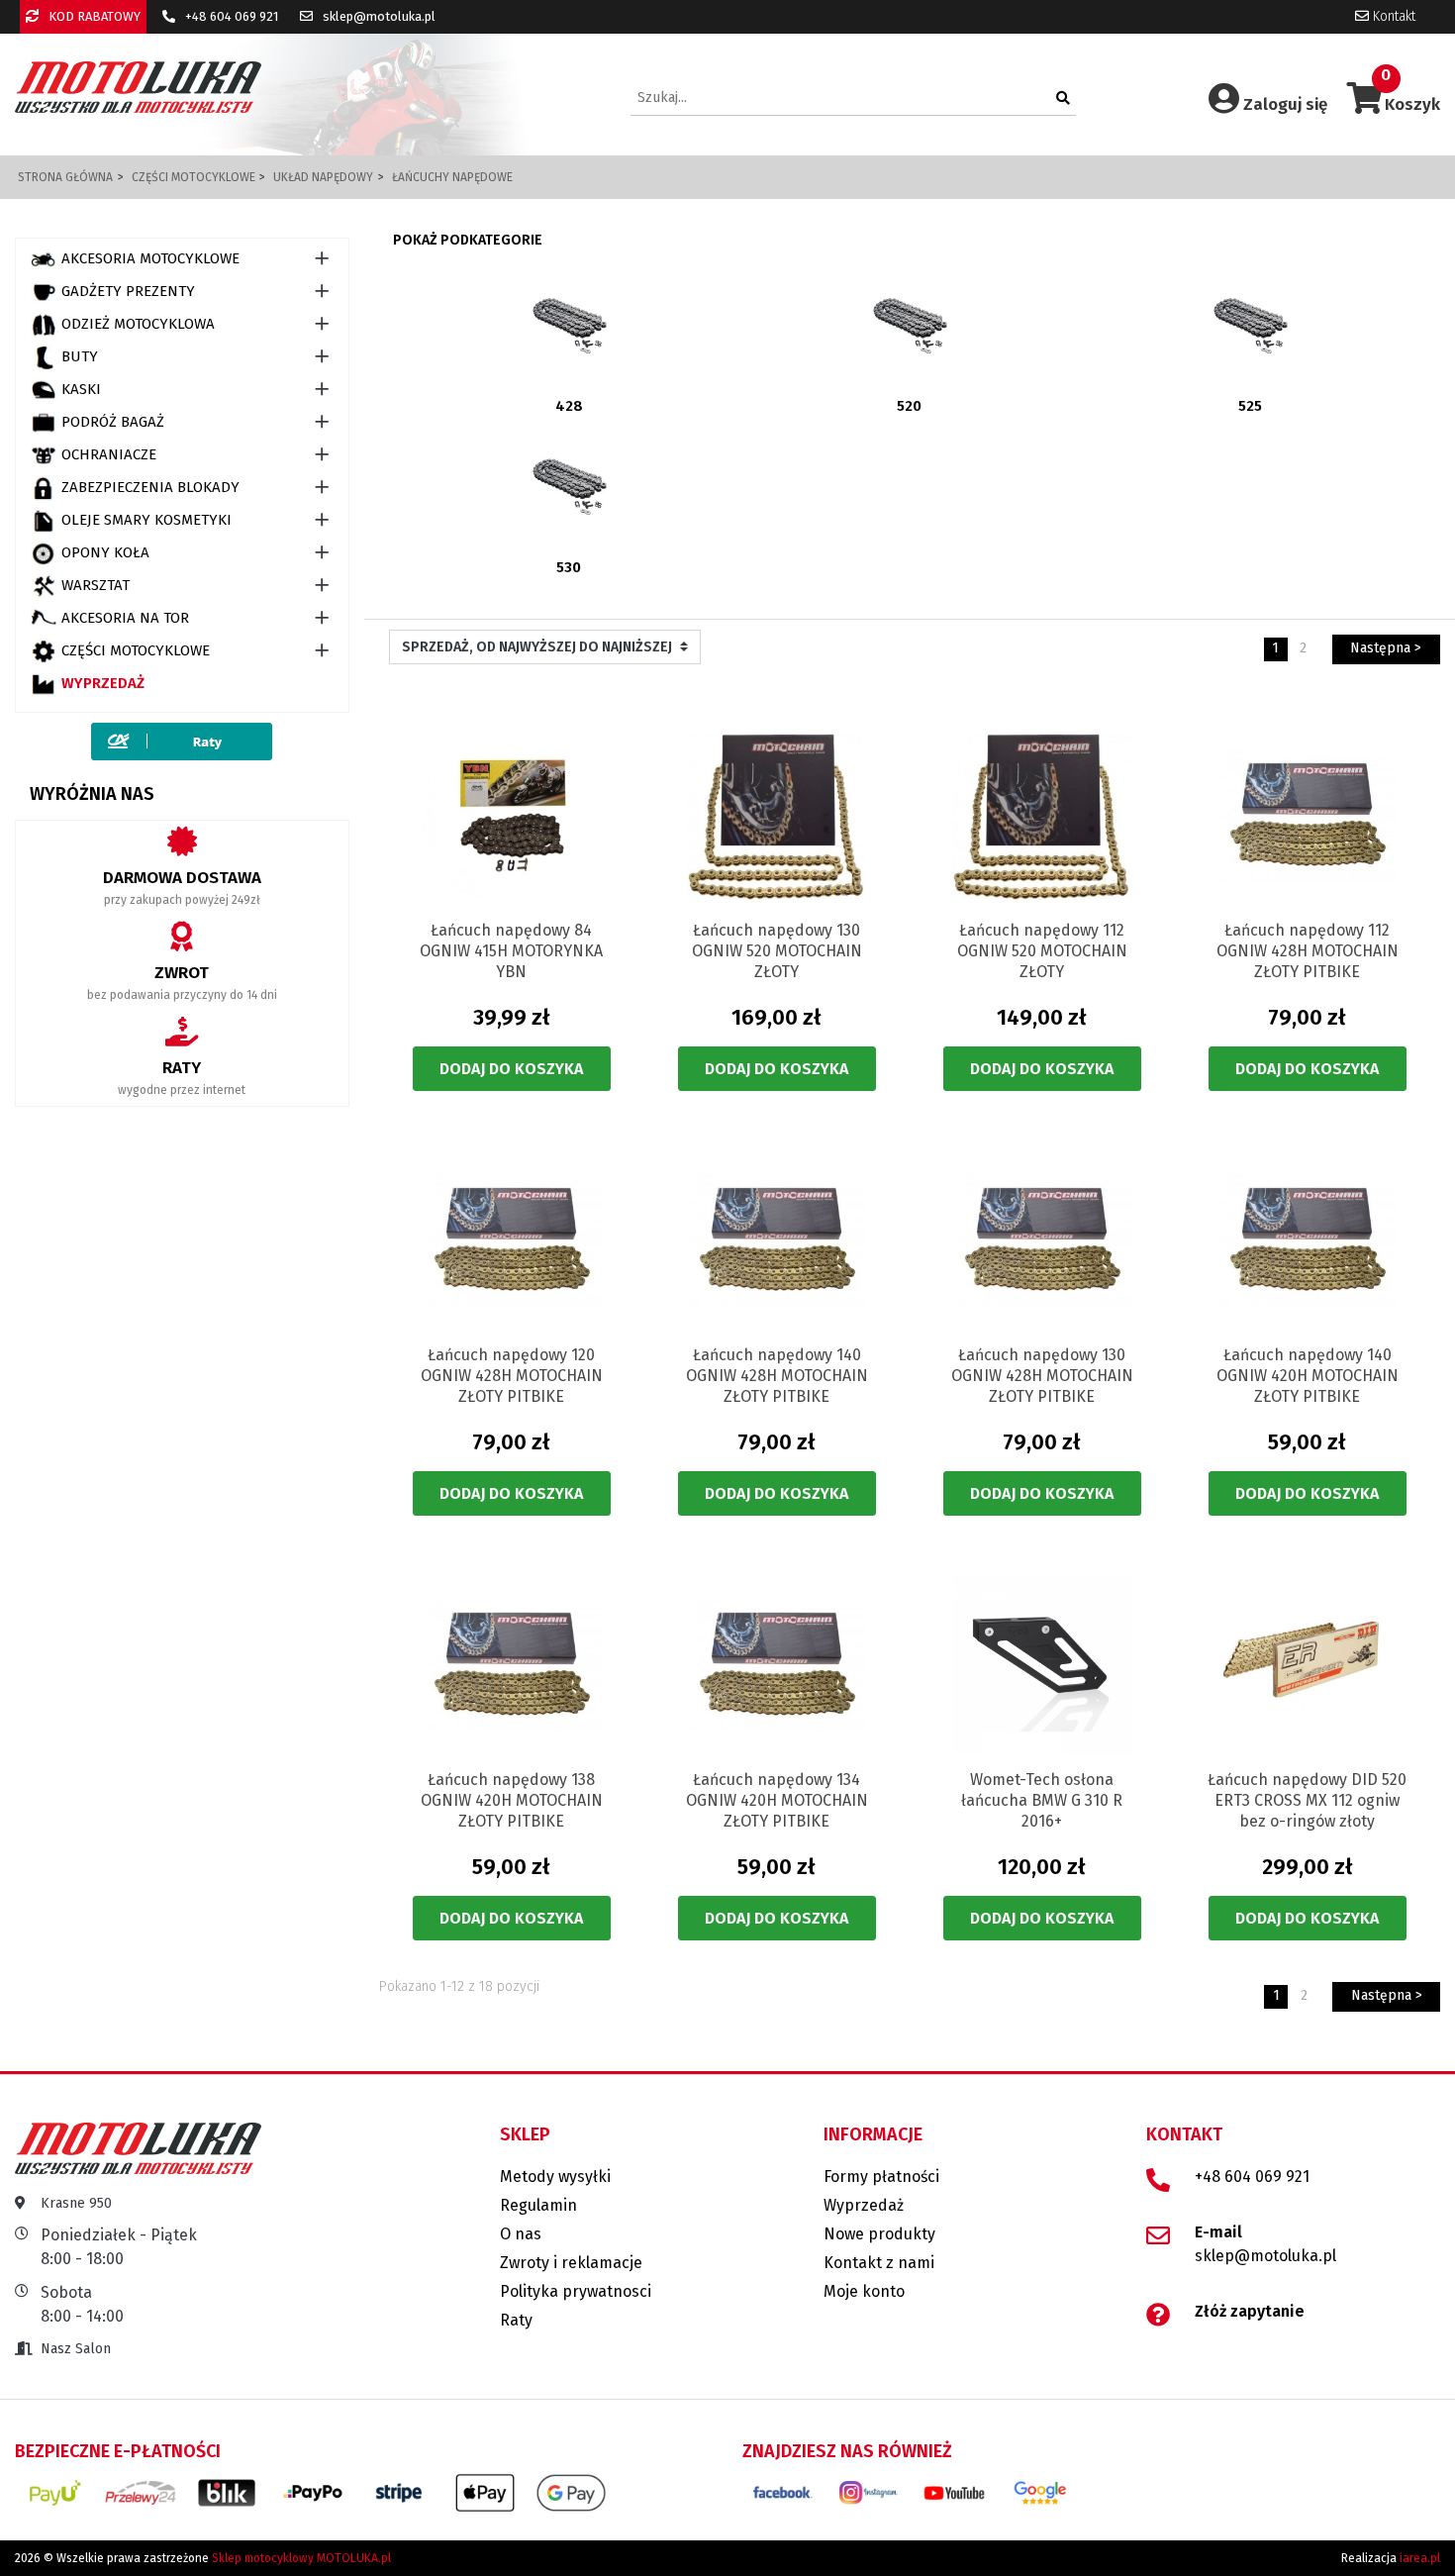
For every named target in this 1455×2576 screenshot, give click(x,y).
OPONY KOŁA (105, 552)
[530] (569, 486)
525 (1250, 406)
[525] (1250, 325)
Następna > (1386, 648)
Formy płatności (881, 2177)
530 (569, 567)
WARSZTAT (96, 585)
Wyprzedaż (103, 683)
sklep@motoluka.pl (378, 16)
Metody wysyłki (555, 2177)
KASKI (81, 389)
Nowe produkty (879, 2234)
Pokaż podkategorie (468, 240)
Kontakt (1392, 16)
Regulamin (538, 2205)
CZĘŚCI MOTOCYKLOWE (136, 650)
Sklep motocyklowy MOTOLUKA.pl (301, 2558)
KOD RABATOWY (93, 16)
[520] (910, 325)
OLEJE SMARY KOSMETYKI (146, 520)
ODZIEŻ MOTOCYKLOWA (138, 324)
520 (909, 406)
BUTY (80, 356)
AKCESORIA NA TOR (125, 618)
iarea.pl (1420, 2558)
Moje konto (864, 2291)
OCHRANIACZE (109, 454)
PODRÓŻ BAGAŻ (113, 422)
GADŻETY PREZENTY (128, 291)
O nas (521, 2234)
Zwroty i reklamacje (571, 2263)
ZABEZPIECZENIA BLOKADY (150, 487)
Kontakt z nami (879, 2263)
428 (569, 406)
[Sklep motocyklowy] (138, 87)
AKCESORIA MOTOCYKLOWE (150, 258)
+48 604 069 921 (230, 16)
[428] (569, 325)
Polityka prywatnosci (576, 2291)
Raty (516, 2320)
